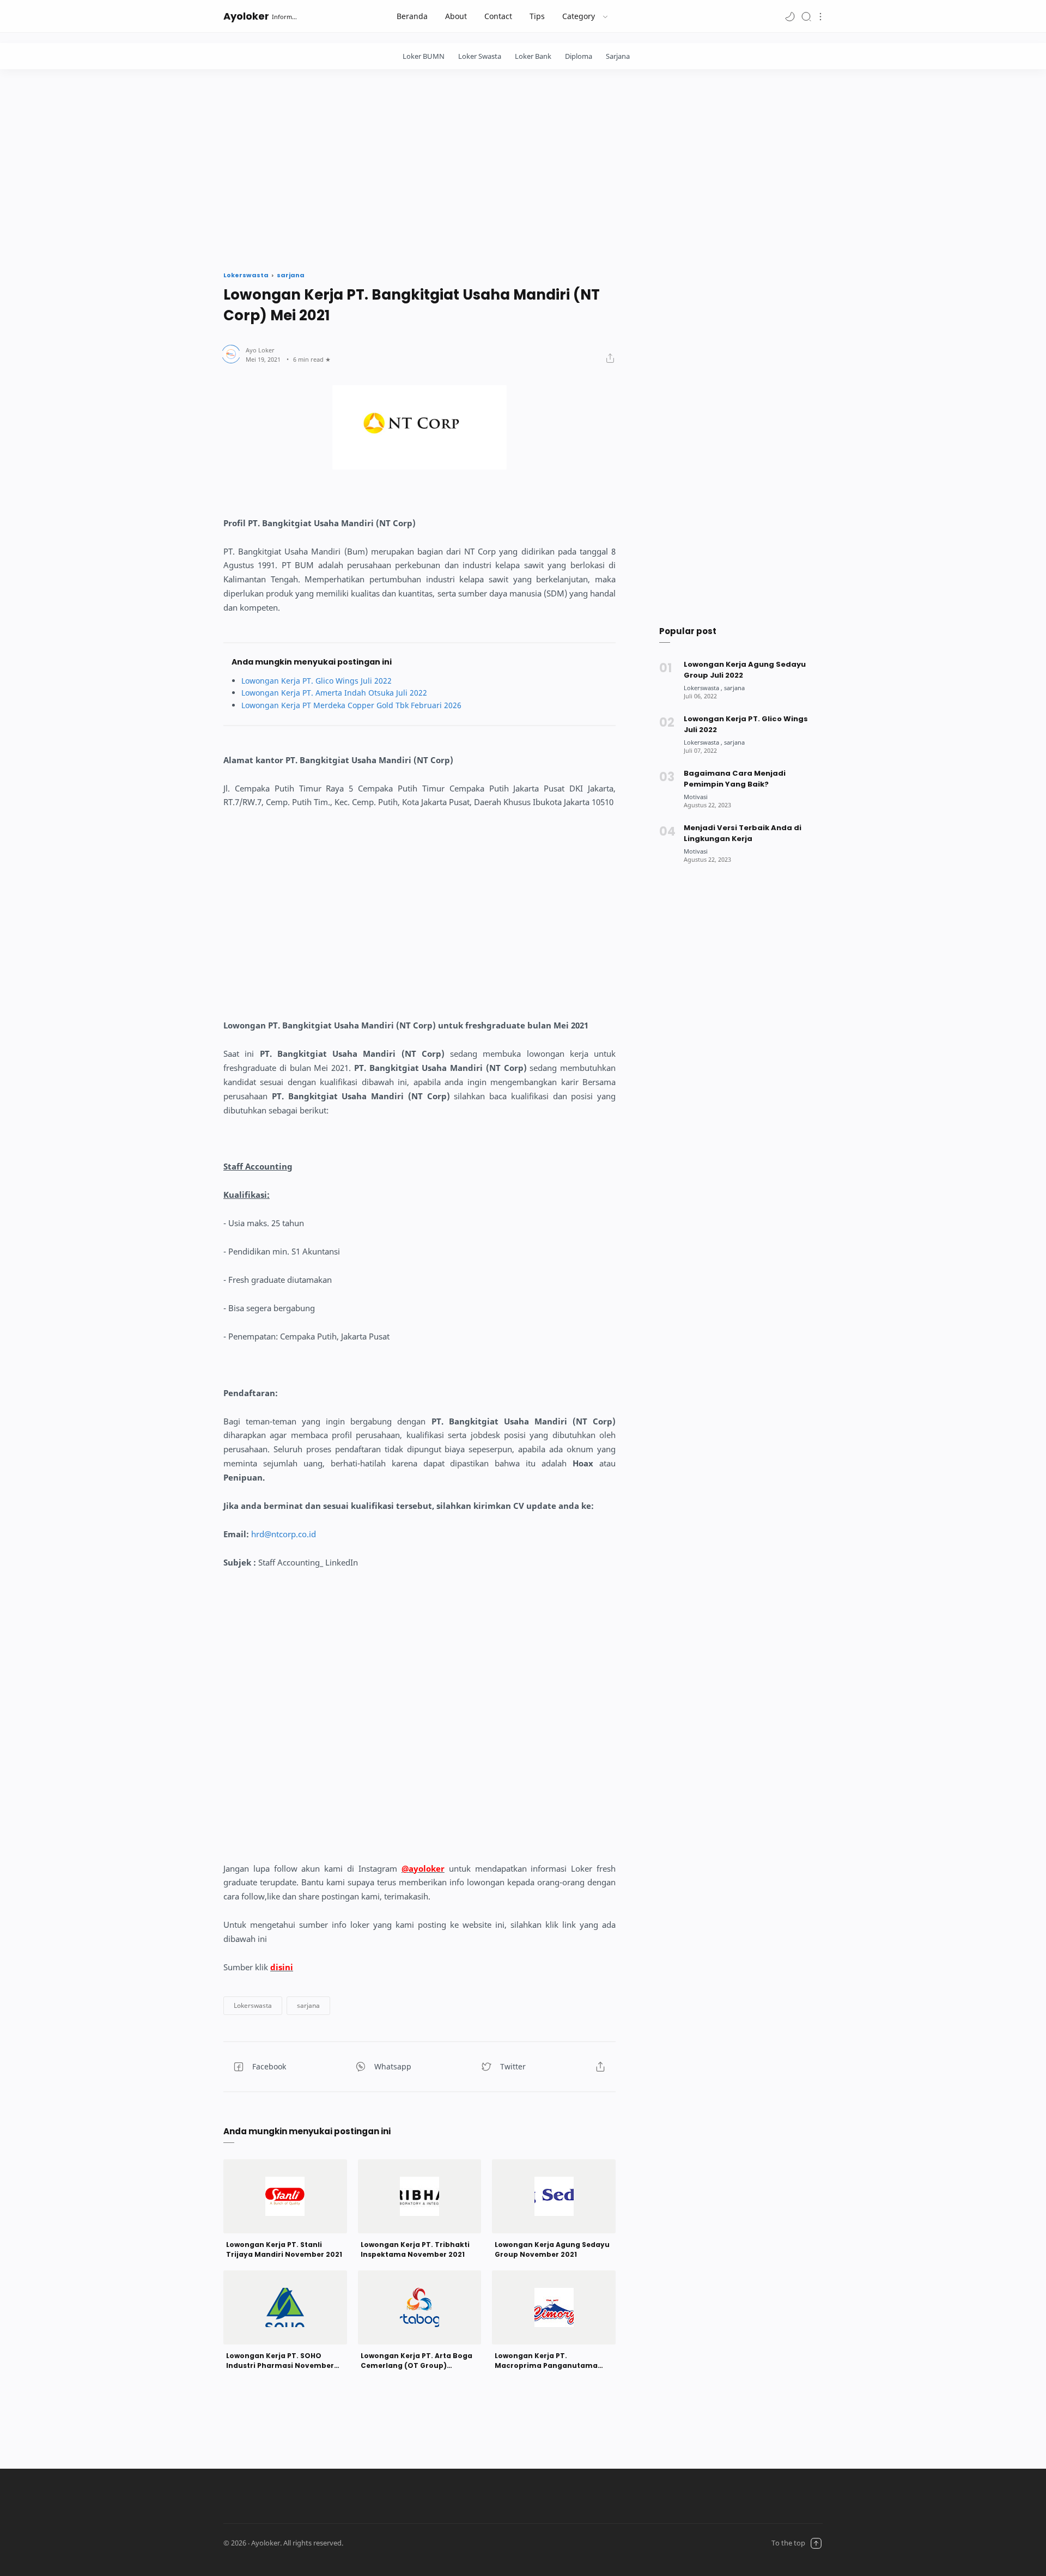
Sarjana (618, 56)
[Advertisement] (523, 167)
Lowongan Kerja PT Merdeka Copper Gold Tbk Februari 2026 (351, 705)
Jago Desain (410, 2543)
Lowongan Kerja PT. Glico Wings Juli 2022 (317, 681)
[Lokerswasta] (703, 688)
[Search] (806, 16)
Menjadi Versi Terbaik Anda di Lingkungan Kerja (743, 833)
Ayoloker (246, 16)
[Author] (260, 350)
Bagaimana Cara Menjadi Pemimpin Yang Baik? (735, 779)
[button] (790, 16)
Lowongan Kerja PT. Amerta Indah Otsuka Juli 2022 (334, 693)
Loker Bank (533, 56)
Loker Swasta (480, 56)
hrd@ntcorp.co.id (284, 1534)
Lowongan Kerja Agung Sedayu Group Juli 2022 (745, 670)
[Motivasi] (696, 797)
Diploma (579, 56)
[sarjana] (734, 688)
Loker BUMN (424, 56)
